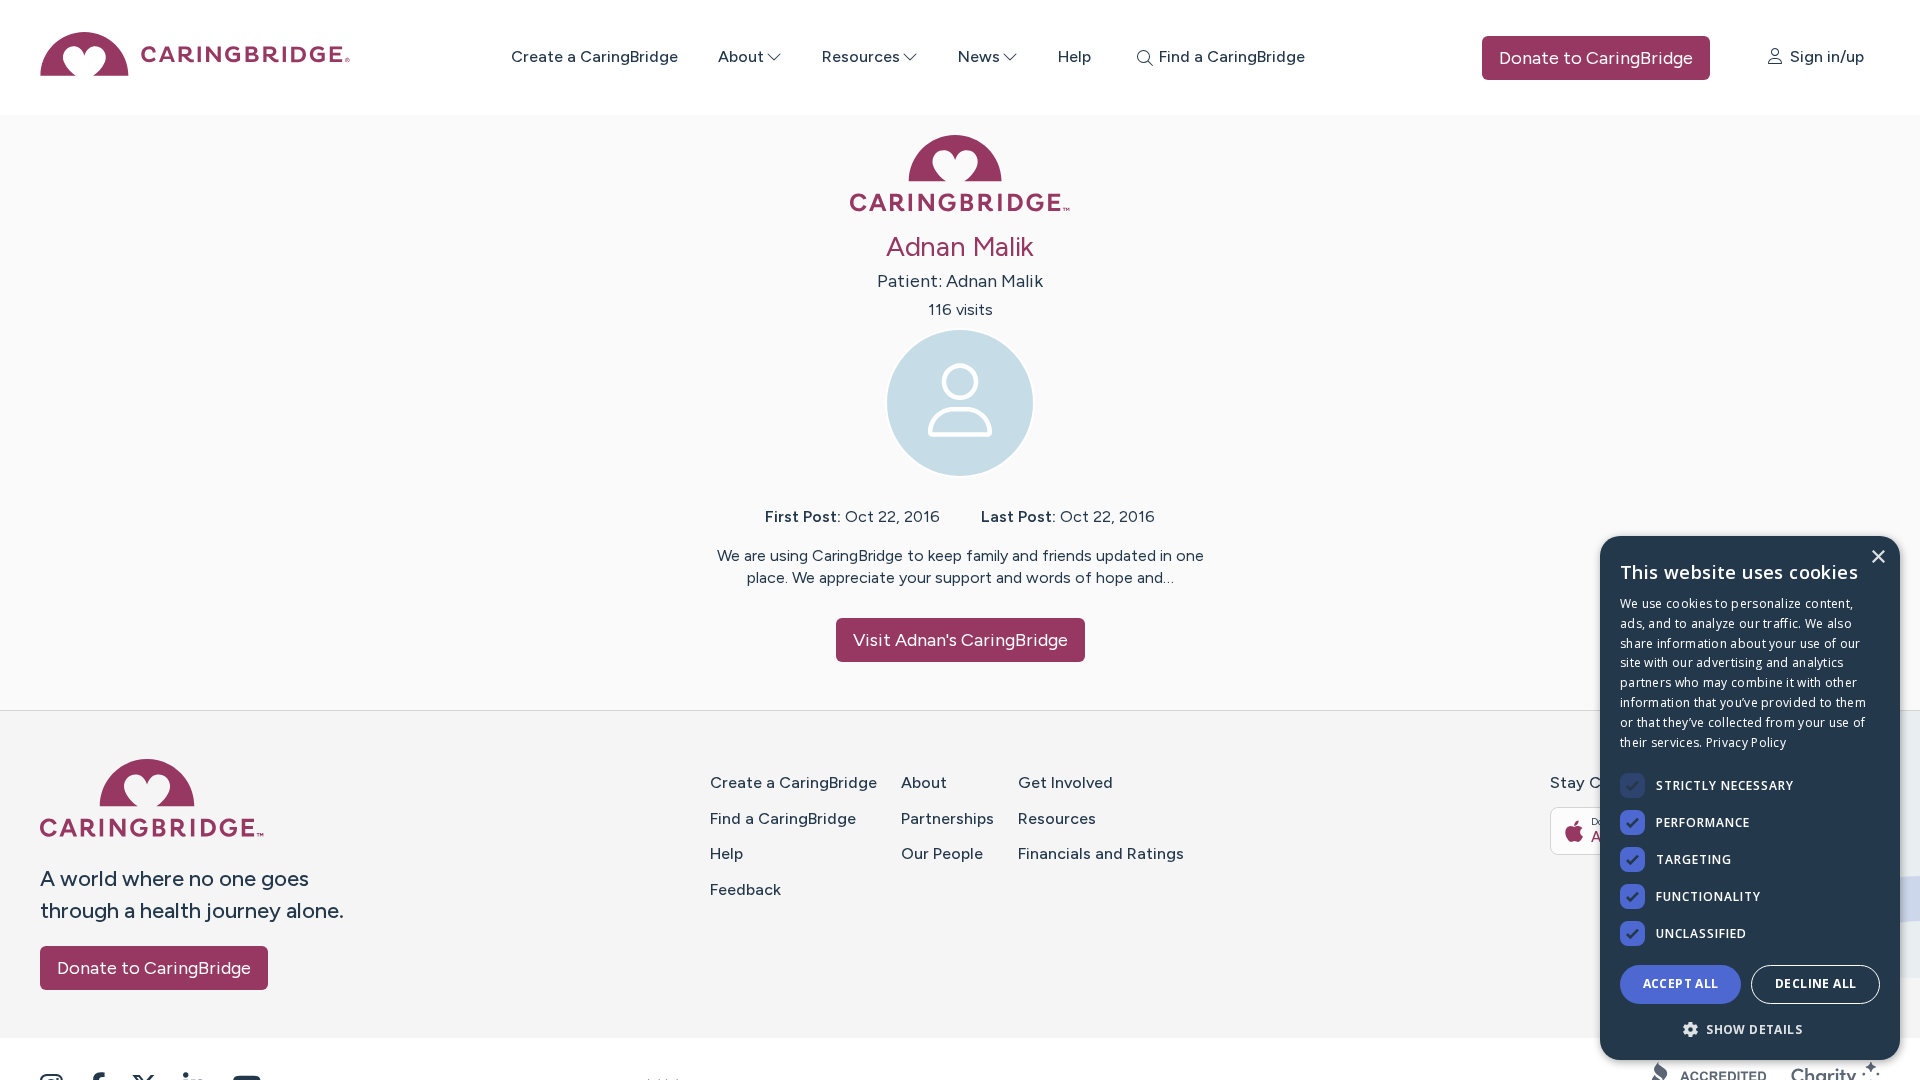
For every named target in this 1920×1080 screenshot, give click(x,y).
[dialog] (1750, 798)
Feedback (745, 889)
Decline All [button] (1815, 983)
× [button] (1877, 557)
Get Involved (1065, 782)
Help (1074, 56)
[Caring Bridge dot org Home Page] (195, 70)
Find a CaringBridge (783, 818)
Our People (942, 853)
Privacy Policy (1746, 742)
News (979, 56)
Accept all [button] (1681, 983)
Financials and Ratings (1101, 853)
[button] (1750, 1028)
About (741, 56)
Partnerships (947, 818)
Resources (861, 56)
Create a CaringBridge (594, 56)
